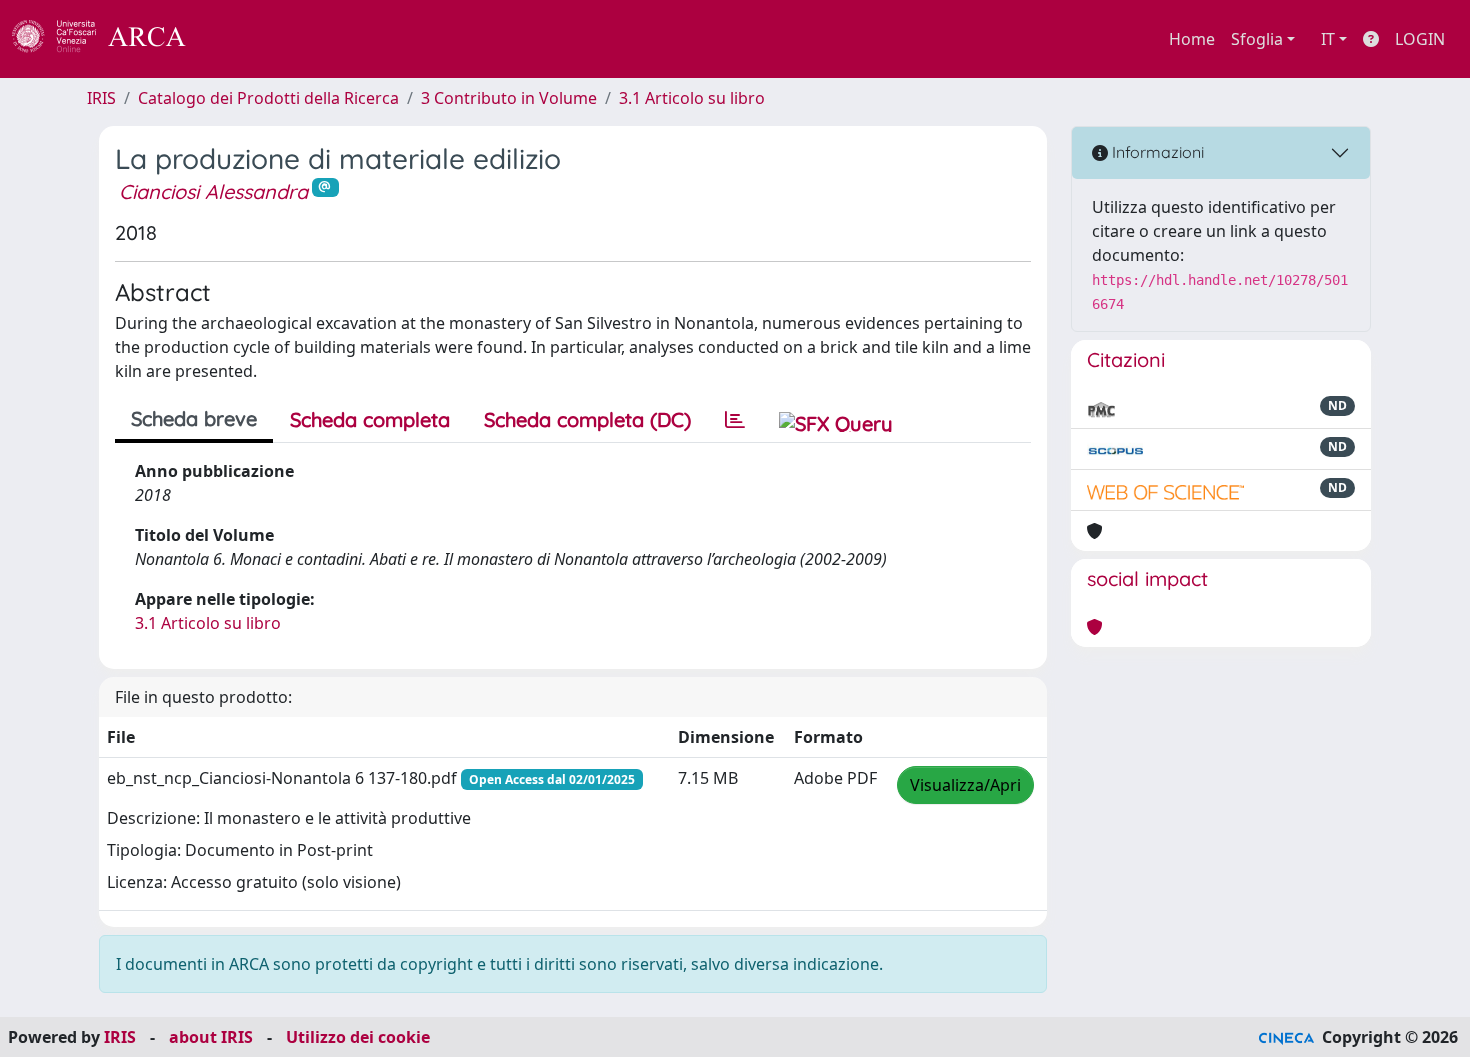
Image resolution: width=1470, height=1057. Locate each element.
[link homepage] (110, 39)
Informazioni (1156, 152)
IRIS (101, 98)
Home (1192, 39)
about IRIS (211, 1037)
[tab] (735, 420)
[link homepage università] (240, 39)
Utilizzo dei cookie (358, 1037)
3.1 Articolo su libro (692, 98)
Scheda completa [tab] (370, 419)
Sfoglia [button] (1257, 39)
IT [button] (1328, 39)
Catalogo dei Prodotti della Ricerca (268, 98)
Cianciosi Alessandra (213, 191)
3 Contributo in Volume (509, 98)
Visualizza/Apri (965, 785)
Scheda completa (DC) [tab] (587, 419)
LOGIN (1420, 39)
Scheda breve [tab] (194, 418)
